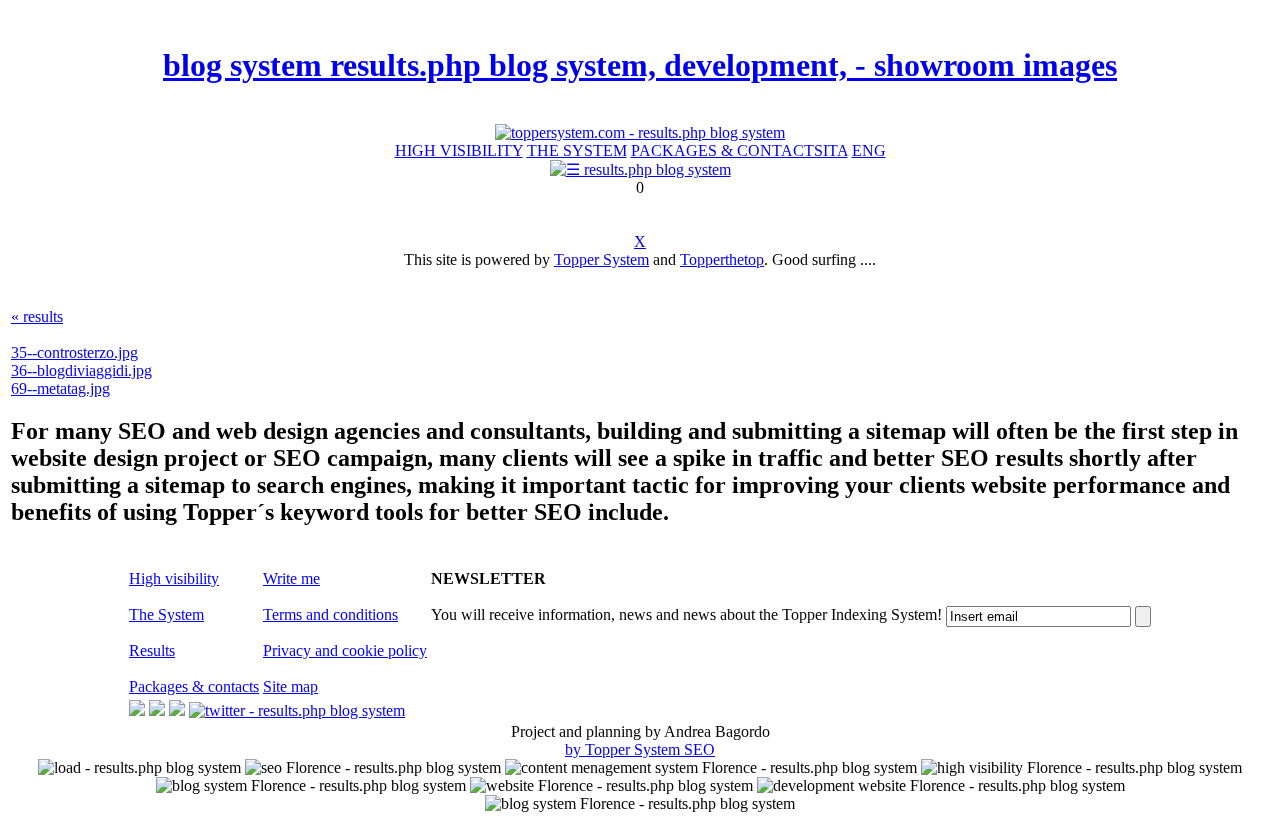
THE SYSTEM (577, 150)
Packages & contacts (194, 686)
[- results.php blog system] (137, 710)
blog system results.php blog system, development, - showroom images (640, 65)
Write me (291, 578)
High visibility (174, 578)
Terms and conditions (330, 614)
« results (37, 316)
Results (152, 650)
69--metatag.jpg (60, 388)
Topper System (601, 259)
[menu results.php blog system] (640, 169)
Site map (290, 686)
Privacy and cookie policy (345, 650)
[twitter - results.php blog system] (297, 710)
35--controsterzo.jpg (74, 352)
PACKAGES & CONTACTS (727, 150)
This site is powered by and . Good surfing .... (640, 259)
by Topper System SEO (640, 749)
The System (166, 614)
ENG (869, 150)
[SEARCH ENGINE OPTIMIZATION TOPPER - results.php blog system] (640, 132)
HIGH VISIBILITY (459, 150)
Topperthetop (722, 259)
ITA (835, 150)
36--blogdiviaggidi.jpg (81, 370)
